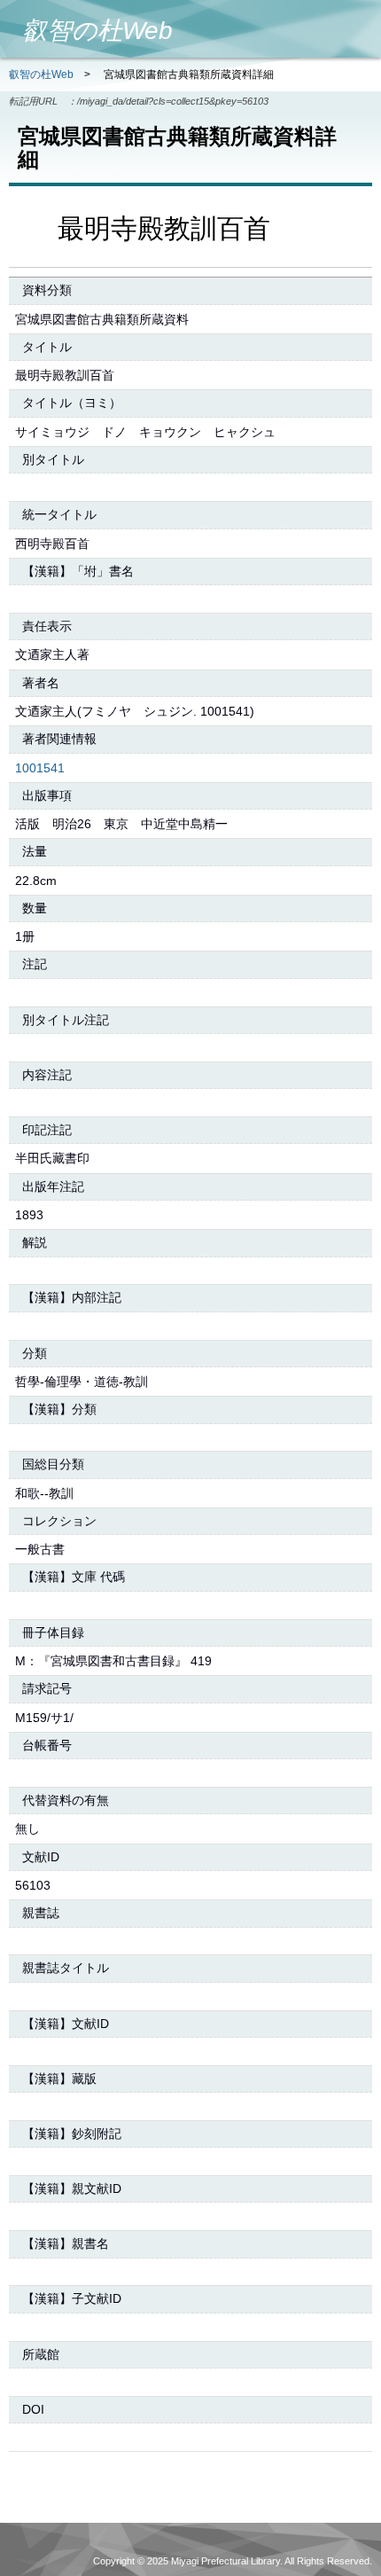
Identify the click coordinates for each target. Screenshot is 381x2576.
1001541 (40, 768)
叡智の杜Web (41, 74)
